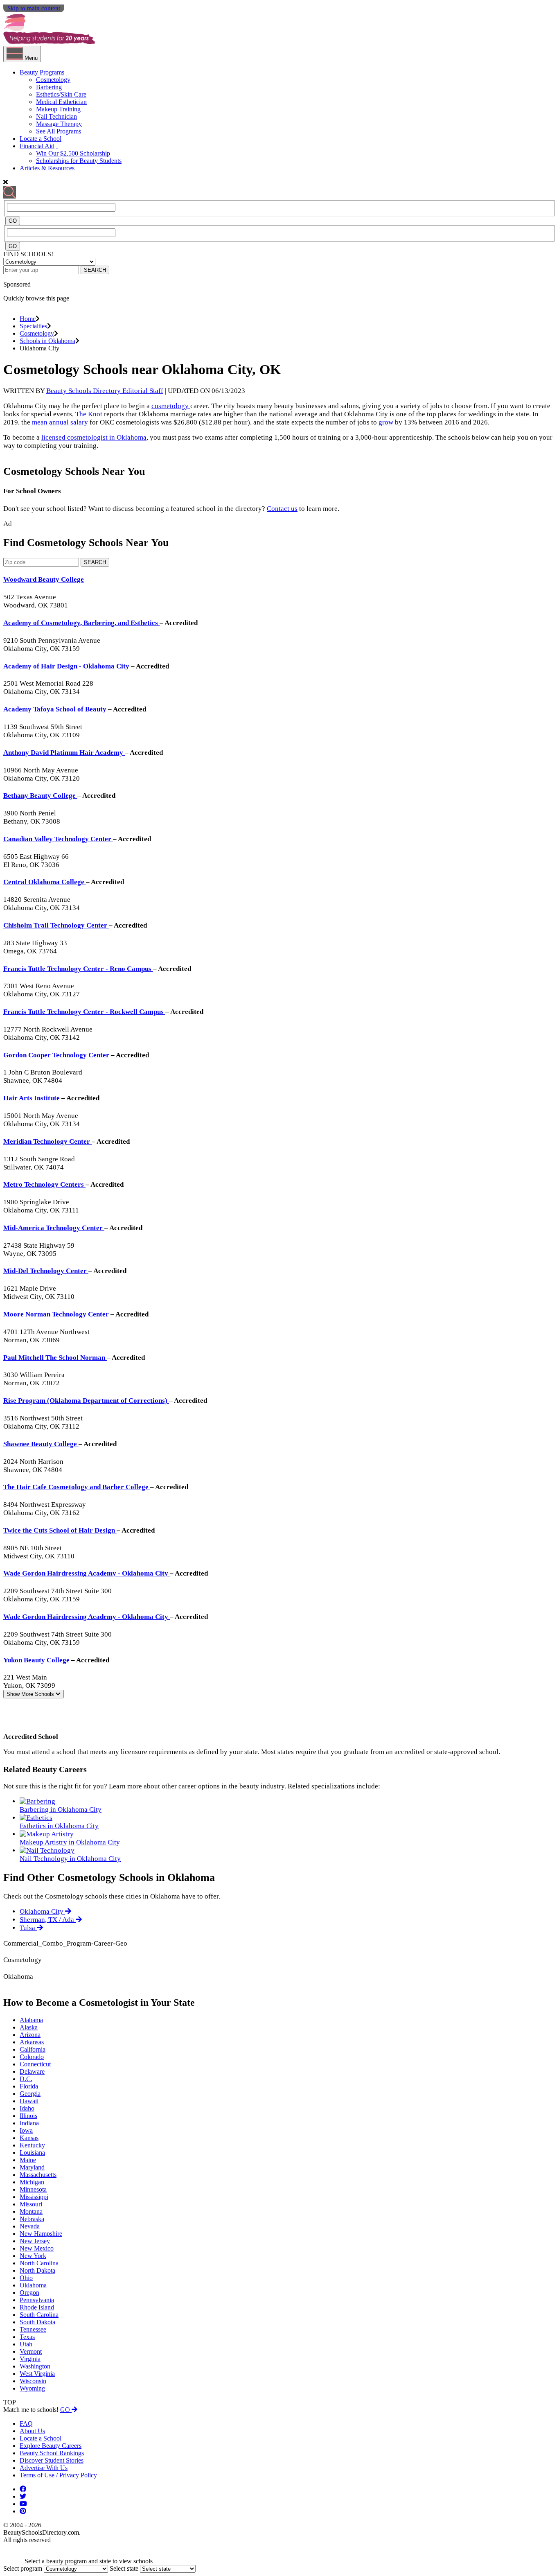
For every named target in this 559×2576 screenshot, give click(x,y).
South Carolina (39, 2315)
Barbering (49, 87)
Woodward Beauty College (44, 579)
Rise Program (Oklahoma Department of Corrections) (86, 1401)
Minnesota (33, 2189)
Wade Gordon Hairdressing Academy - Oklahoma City (87, 1573)
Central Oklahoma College (45, 882)
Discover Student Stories (52, 2460)
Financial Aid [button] (37, 146)
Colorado (32, 2057)
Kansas (29, 2138)
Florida (29, 2086)
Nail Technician (56, 116)
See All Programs (59, 131)
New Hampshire (41, 2234)
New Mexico (37, 2248)
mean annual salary (60, 422)
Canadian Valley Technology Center (58, 839)
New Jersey (35, 2241)
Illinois (28, 2116)
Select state (124, 2568)
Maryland (32, 2167)
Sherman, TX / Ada (48, 1920)
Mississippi (34, 2197)
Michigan (32, 2182)
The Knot (89, 414)
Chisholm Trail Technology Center (56, 925)
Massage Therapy (59, 124)
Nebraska (32, 2219)
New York (33, 2256)
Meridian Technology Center (47, 1141)
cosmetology (171, 406)
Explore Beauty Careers (51, 2446)
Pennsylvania (37, 2300)
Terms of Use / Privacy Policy (58, 2475)
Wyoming (32, 2388)
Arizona (30, 2035)
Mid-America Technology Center (54, 1228)
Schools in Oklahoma (47, 341)
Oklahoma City (42, 1911)
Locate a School (41, 139)
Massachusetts (38, 2175)
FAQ (26, 2424)
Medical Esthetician (61, 102)
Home (28, 319)
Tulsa (28, 1928)
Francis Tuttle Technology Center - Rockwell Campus (84, 1012)
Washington (35, 2366)
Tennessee (33, 2329)
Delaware (32, 2071)
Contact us (282, 509)
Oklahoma (33, 2285)
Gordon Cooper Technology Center (57, 1055)
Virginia (30, 2359)
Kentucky (32, 2145)
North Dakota (37, 2270)
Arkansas (32, 2042)
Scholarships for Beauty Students (79, 161)
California (33, 2049)
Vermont (31, 2351)
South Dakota (37, 2322)
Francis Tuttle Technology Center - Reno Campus (78, 969)
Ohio (26, 2278)
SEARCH (95, 270)
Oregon (29, 2293)
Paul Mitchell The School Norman (55, 1358)
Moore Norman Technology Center (57, 1314)
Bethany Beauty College (40, 796)
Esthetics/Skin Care (61, 94)
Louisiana (32, 2153)
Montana (31, 2211)
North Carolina (39, 2263)
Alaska (29, 2027)
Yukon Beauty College (37, 1660)
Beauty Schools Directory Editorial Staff (105, 391)
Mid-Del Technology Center (46, 1271)
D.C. (26, 2079)
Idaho (27, 2108)
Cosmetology (53, 80)
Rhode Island (37, 2307)
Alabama (31, 2020)
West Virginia (37, 2374)
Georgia (30, 2094)
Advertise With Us (44, 2468)
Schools (31, 1694)
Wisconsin (33, 2381)
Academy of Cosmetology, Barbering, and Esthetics (81, 623)
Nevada (30, 2226)
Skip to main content (34, 8)
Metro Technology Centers (44, 1184)
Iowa (26, 2130)
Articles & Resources (47, 168)
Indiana (29, 2123)
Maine (28, 2160)
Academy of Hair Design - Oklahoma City (67, 666)
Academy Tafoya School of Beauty (56, 709)
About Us (32, 2431)
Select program (23, 2568)
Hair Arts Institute (32, 1098)
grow (386, 422)
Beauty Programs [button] (42, 72)
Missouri (31, 2204)
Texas (27, 2337)
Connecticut (35, 2064)
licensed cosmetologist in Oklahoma (94, 437)
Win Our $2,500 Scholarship (73, 153)
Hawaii (29, 2101)
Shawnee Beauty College (41, 1444)
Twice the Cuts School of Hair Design (60, 1530)
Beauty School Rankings (52, 2453)
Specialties (33, 326)
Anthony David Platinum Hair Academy (64, 753)
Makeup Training (58, 109)
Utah (26, 2344)
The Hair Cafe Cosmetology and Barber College (77, 1487)
